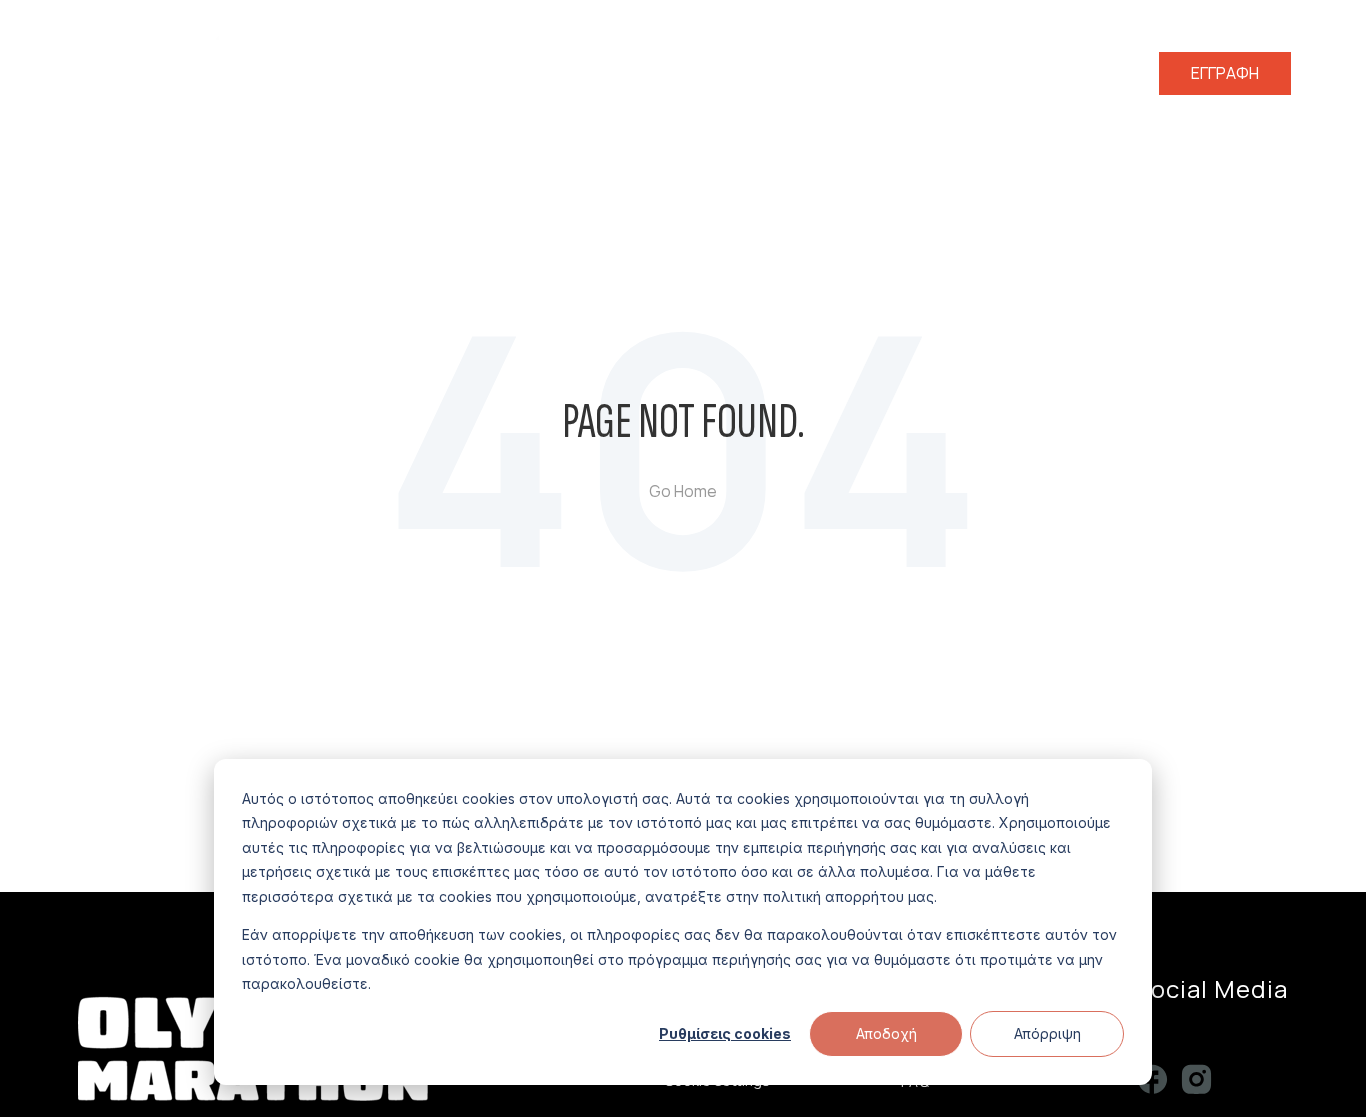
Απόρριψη (1047, 1033)
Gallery (944, 73)
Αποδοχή (886, 1033)
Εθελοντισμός (842, 73)
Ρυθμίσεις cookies (725, 1033)
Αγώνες (721, 73)
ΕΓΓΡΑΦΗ (1225, 73)
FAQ (1009, 73)
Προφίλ (641, 73)
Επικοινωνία (1095, 73)
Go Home (683, 491)
